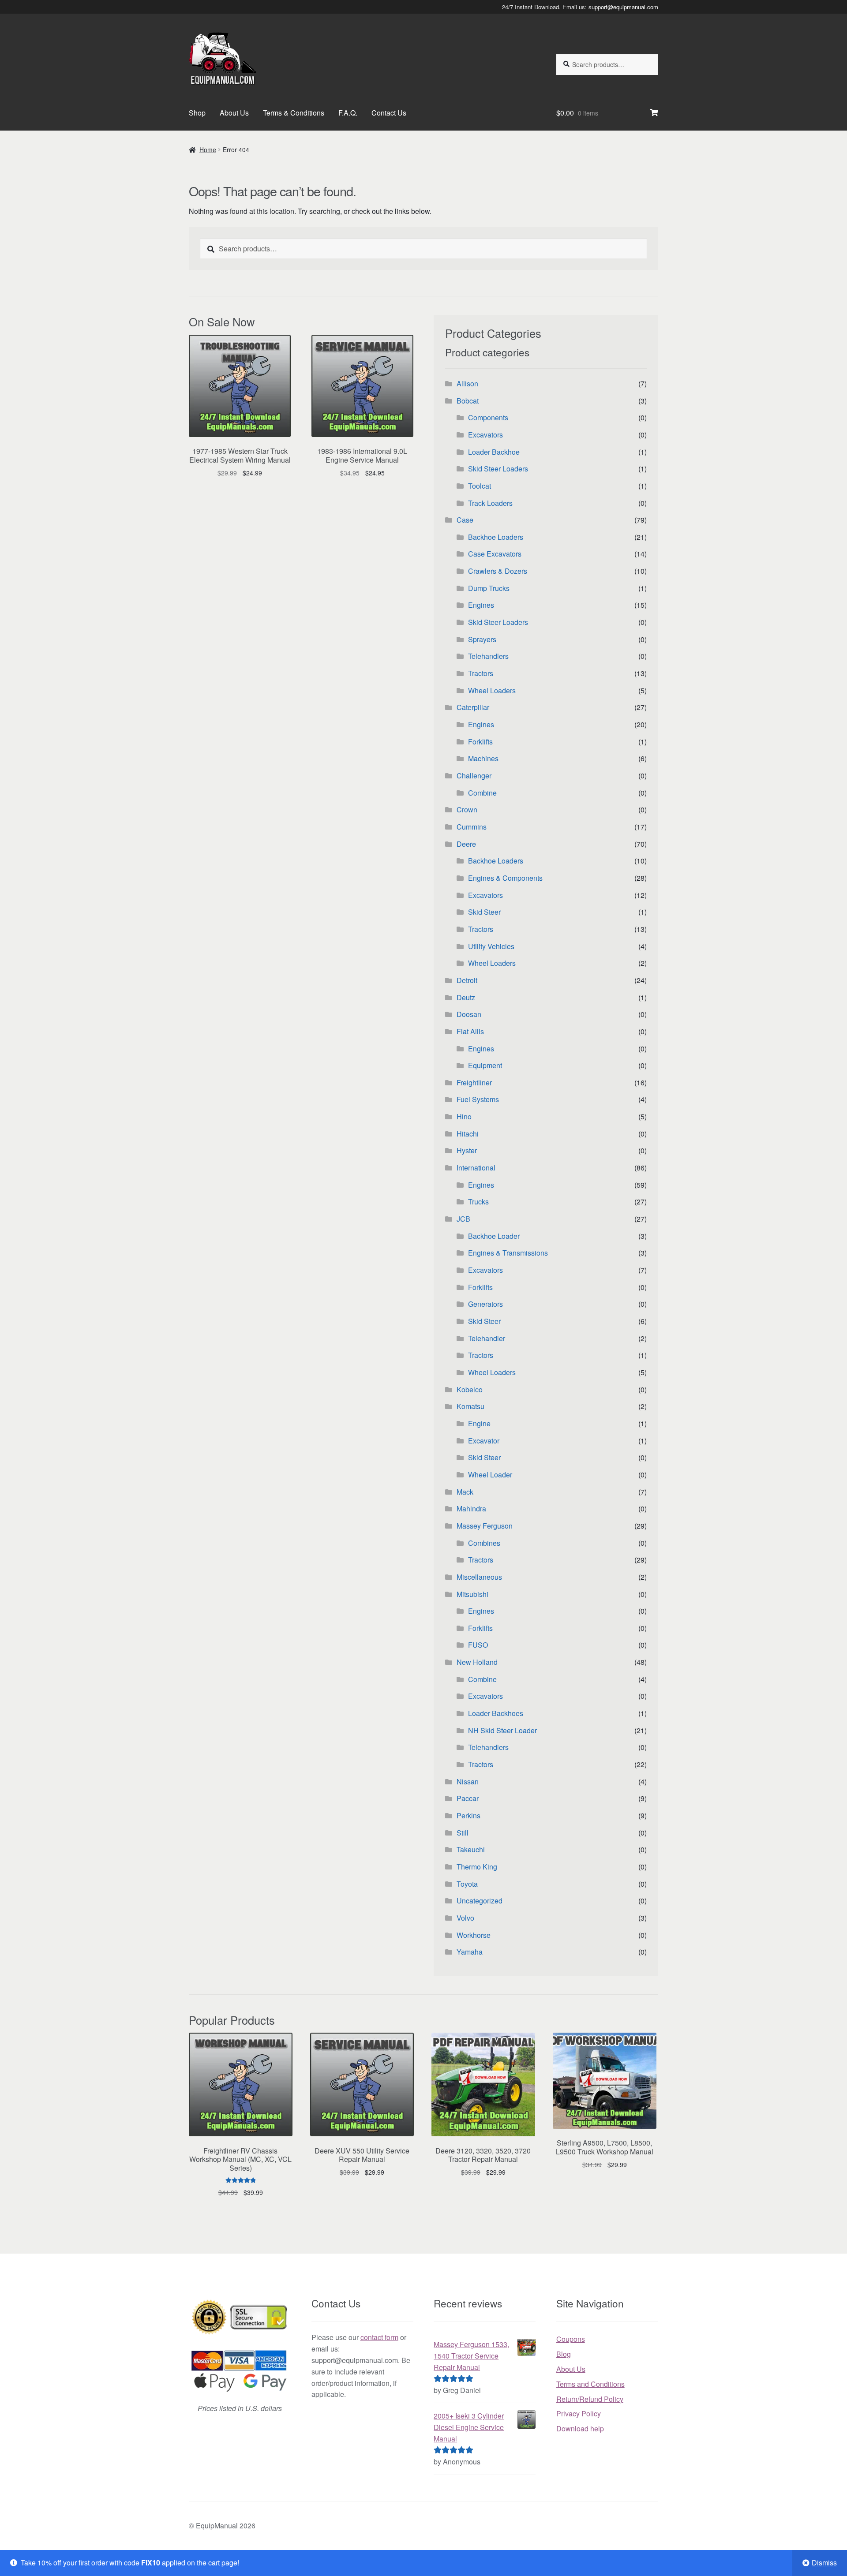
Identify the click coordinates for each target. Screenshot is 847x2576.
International (476, 1168)
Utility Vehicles (491, 946)
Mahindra (471, 1509)
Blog (564, 2354)
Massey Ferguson (485, 1526)
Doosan (469, 1014)
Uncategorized (480, 1901)
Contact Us (389, 113)
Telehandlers (488, 656)
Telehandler (487, 1338)
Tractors (481, 673)
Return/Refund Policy (590, 2399)
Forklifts (480, 742)
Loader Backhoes (496, 1713)
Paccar (468, 1798)
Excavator (484, 1441)
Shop (197, 113)
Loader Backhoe (494, 452)
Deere (466, 844)
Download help (580, 2428)
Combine (482, 793)
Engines (481, 605)
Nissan (468, 1782)
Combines (484, 1543)
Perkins (468, 1815)
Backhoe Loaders (496, 537)
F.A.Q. (348, 113)
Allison (467, 383)
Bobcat (468, 401)
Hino (464, 1116)
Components (488, 417)
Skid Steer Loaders (498, 469)
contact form (379, 2337)
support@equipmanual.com (623, 7)
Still (463, 1833)
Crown (467, 809)
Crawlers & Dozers (498, 571)
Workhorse (474, 1935)
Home (208, 150)
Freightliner (474, 1082)
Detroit (467, 980)
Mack (465, 1492)
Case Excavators (495, 554)
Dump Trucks (489, 588)
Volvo (465, 1918)
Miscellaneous (479, 1577)
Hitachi (468, 1134)
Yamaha (470, 1952)
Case (465, 520)
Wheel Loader (490, 1475)
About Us (234, 113)
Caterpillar (473, 707)
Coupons (571, 2339)
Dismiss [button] (824, 2563)
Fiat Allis (470, 1031)
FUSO (478, 1645)
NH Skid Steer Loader (502, 1730)
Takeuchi (471, 1849)
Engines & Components (505, 878)
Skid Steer (484, 912)
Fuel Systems (478, 1099)
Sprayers (482, 639)
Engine (479, 1423)
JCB (463, 1219)
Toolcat (480, 486)
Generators (485, 1304)
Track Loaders (490, 503)
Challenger (474, 776)
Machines (483, 758)
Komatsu (470, 1406)
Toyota (467, 1884)
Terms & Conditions (294, 113)
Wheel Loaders (492, 690)
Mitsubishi (472, 1594)
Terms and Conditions (590, 2384)
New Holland (477, 1662)
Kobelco (470, 1389)
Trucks (478, 1202)
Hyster (467, 1150)
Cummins (472, 827)
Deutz (466, 997)
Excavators (485, 435)
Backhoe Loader (494, 1236)
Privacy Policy (579, 2413)
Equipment (485, 1065)
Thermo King (477, 1867)
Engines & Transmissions (508, 1253)
